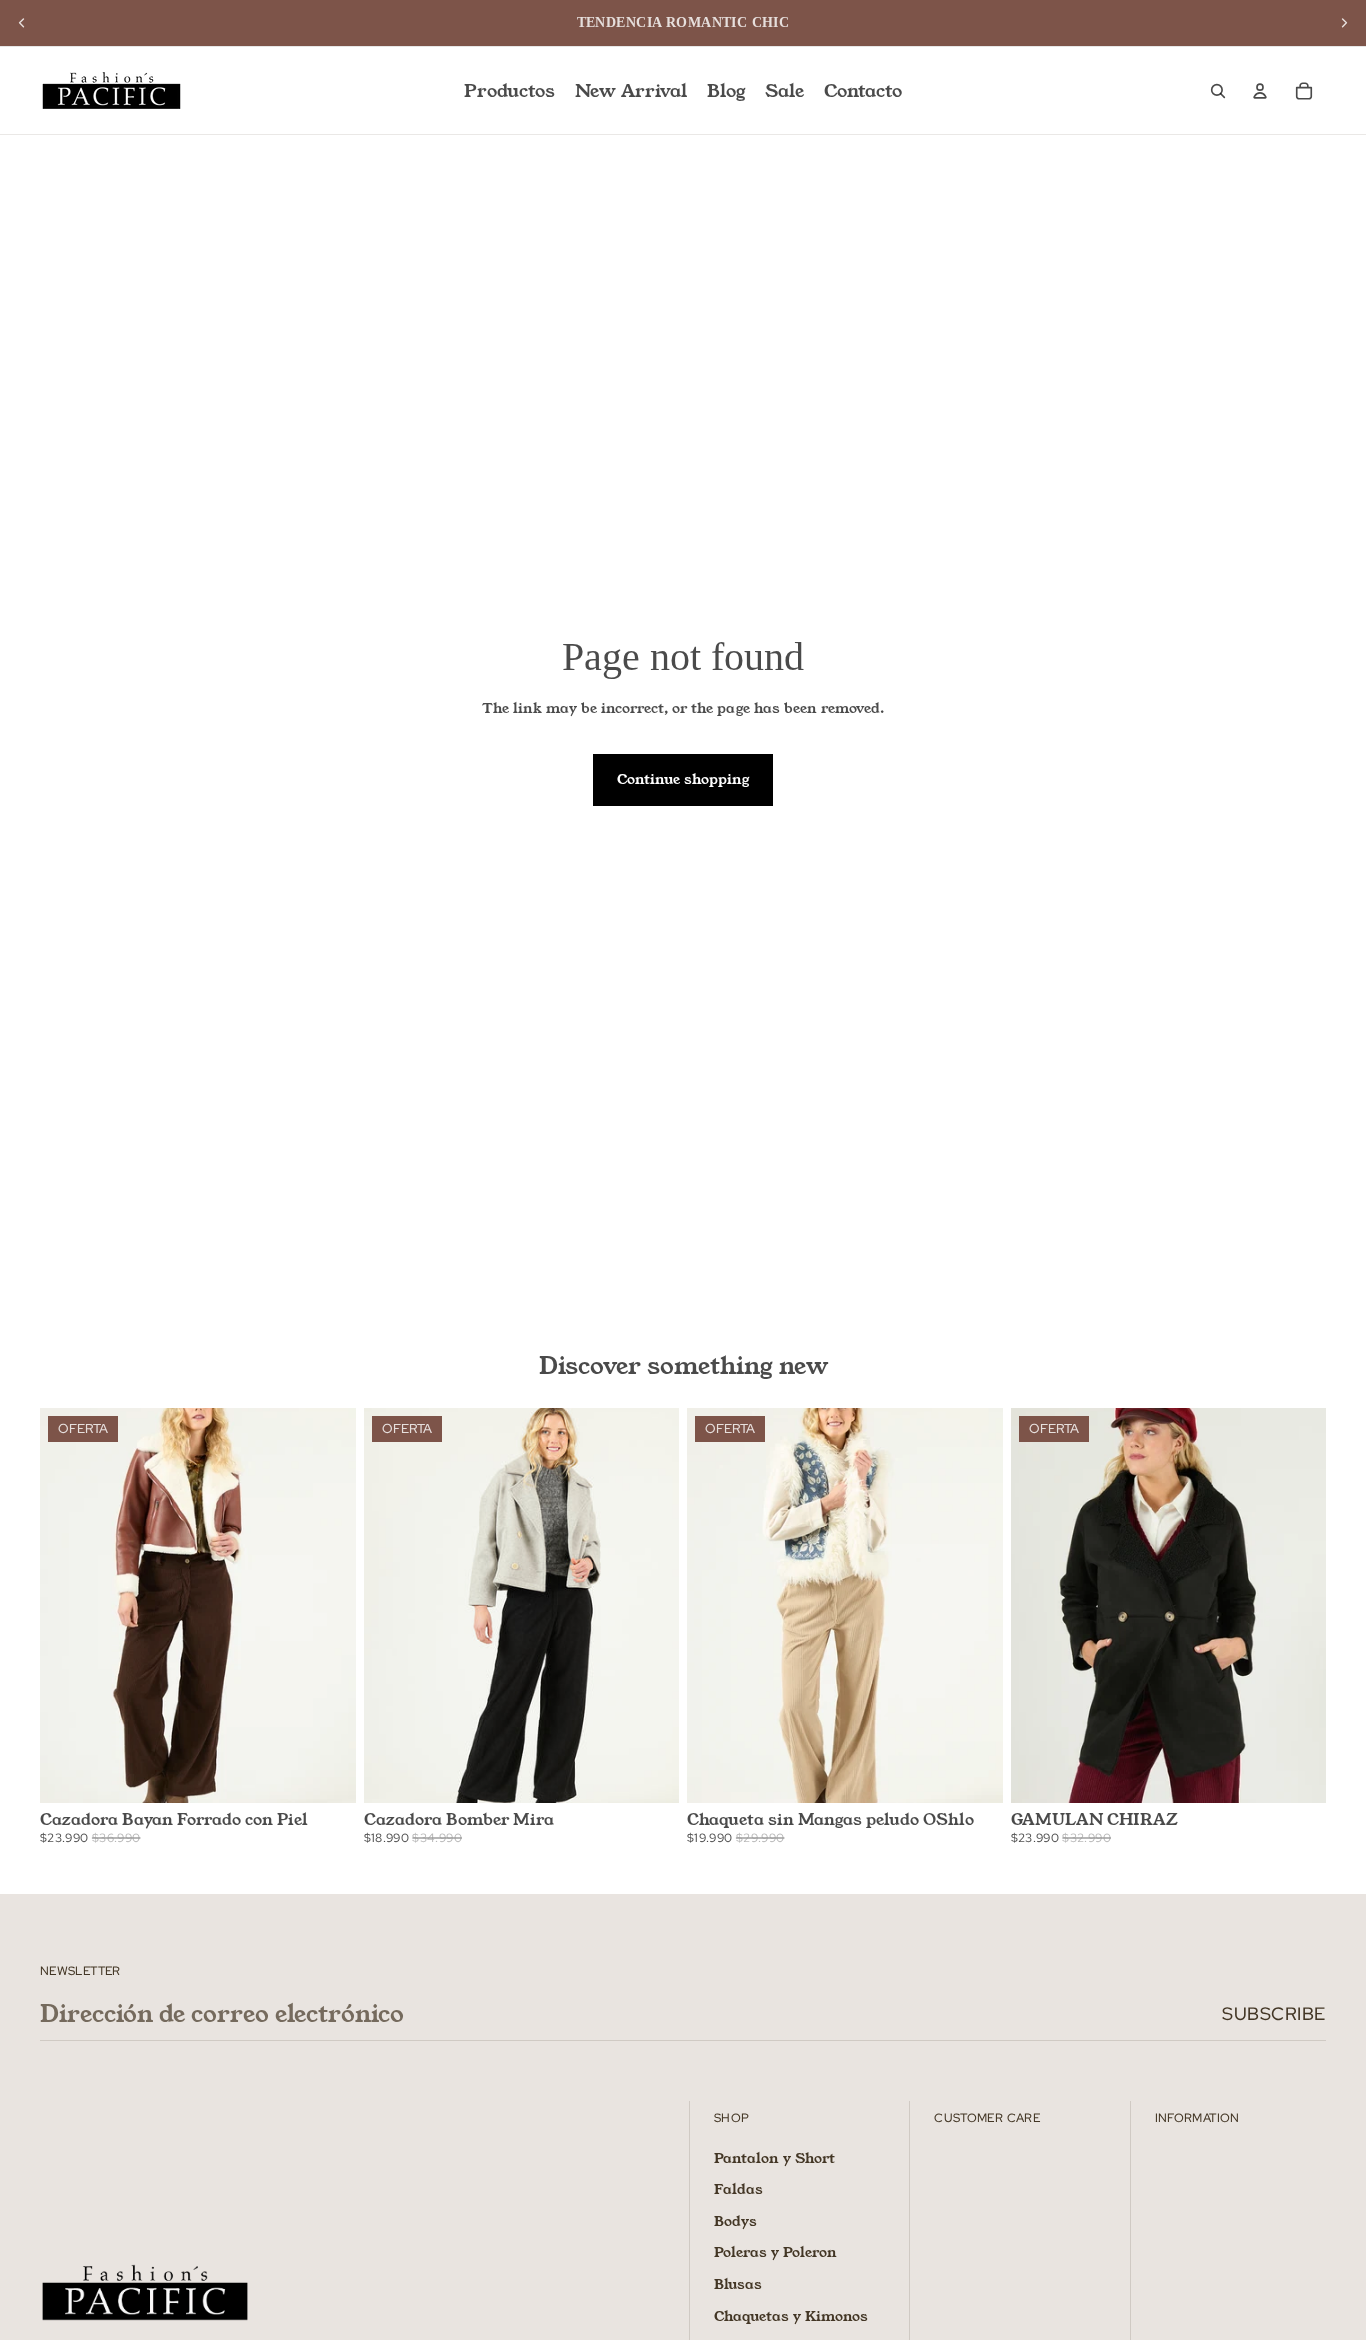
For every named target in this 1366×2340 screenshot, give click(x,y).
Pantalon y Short (774, 2158)
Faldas (738, 2189)
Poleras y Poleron (775, 2253)
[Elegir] (325, 1772)
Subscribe (1274, 2013)
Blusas (738, 2284)
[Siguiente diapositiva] (1344, 23)
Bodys (735, 2221)
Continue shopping (683, 779)
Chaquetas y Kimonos (791, 2316)
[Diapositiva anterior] (22, 23)
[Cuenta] (1260, 91)
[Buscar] (1218, 91)
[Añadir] (972, 1772)
